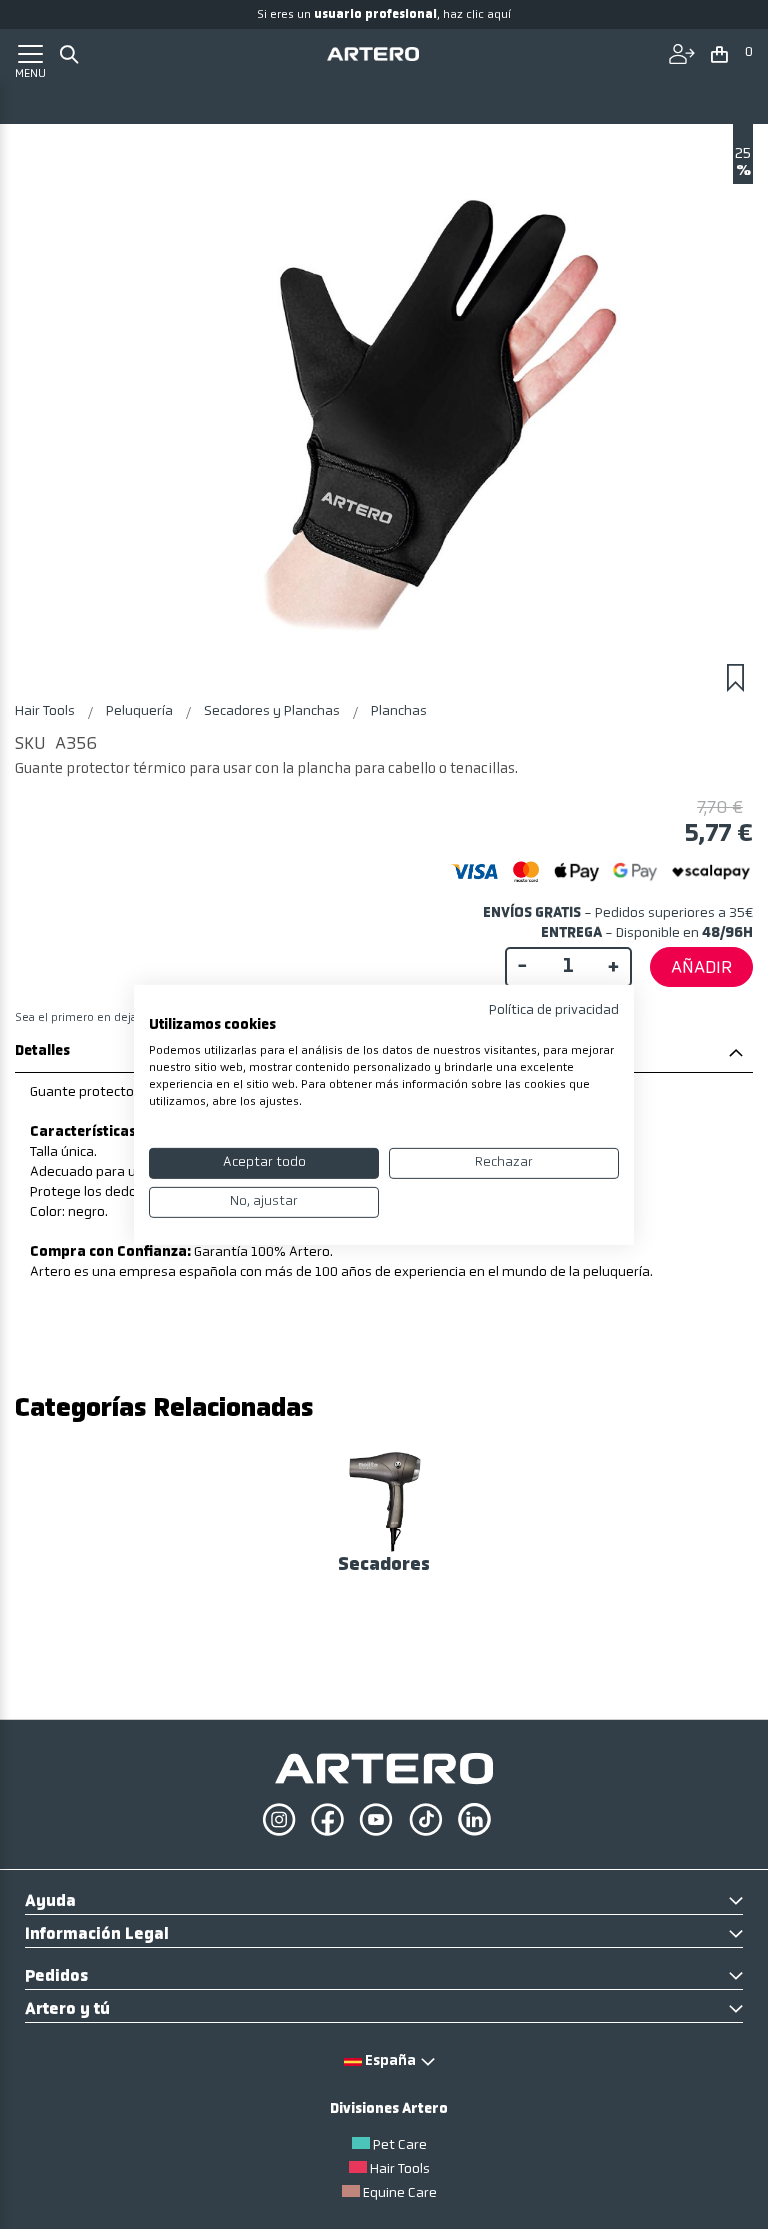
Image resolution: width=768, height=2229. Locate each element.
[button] (733, 56)
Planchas (399, 711)
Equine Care (400, 2193)
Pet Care (400, 2145)
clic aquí (488, 15)
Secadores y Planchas (273, 711)
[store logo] (373, 53)
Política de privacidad (554, 1009)
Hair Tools (46, 711)
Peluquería (141, 711)
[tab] (384, 1903)
